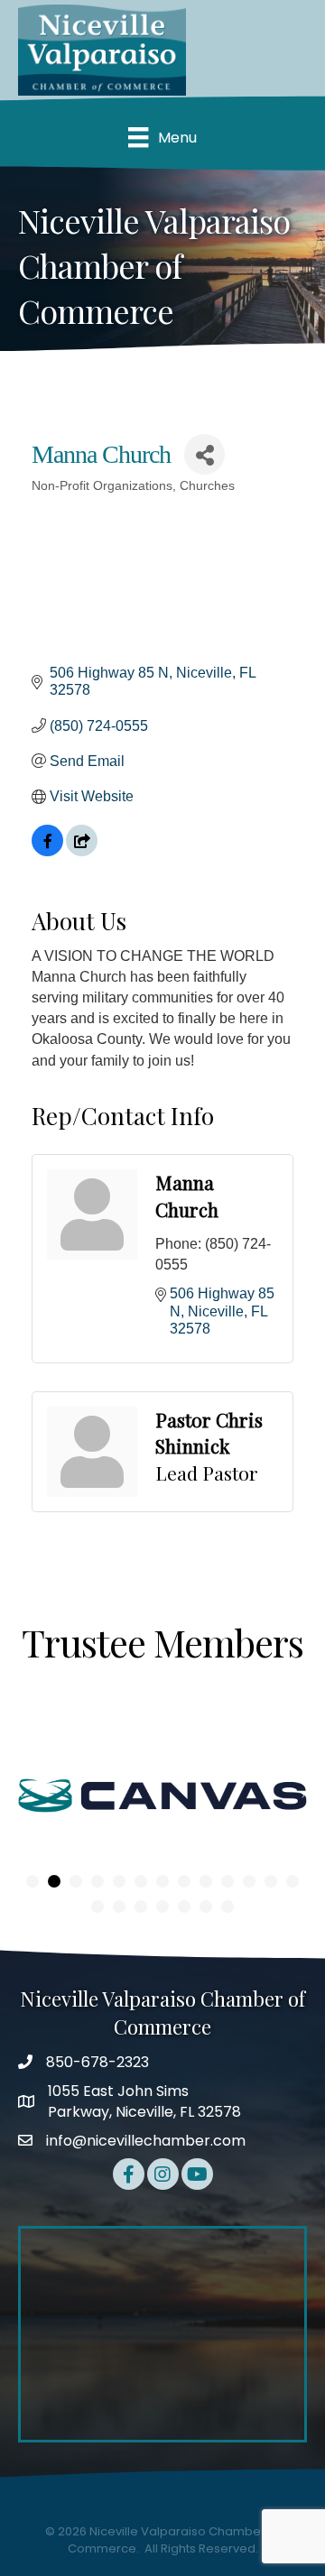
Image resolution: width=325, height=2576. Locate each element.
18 (184, 1907)
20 (227, 1907)
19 (206, 1907)
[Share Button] (204, 454)
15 (119, 1907)
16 (141, 1907)
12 (271, 1881)
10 (227, 1881)
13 (292, 1881)
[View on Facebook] (47, 851)
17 (162, 1907)
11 (249, 1881)
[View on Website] (82, 851)
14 (97, 1907)
